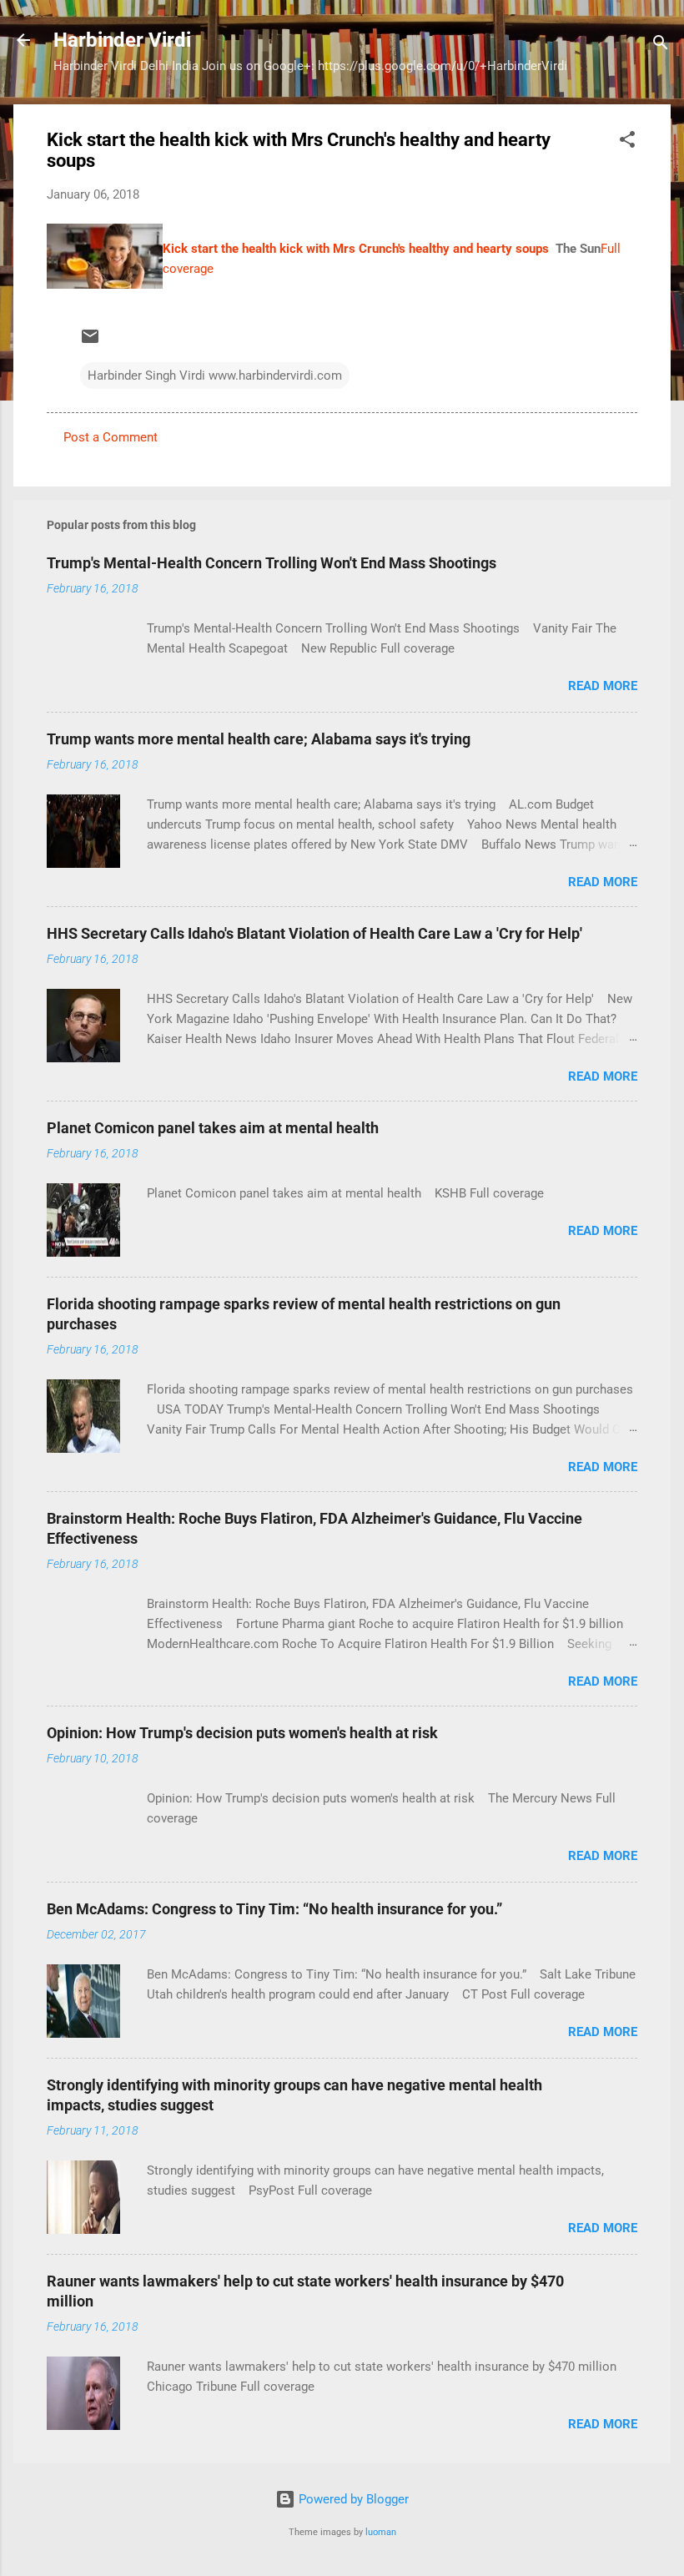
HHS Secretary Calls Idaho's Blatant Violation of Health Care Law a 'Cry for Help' (314, 933)
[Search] (661, 45)
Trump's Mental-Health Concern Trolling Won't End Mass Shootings (272, 563)
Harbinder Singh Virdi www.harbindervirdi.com (215, 376)
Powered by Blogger (352, 2499)
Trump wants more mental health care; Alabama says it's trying (259, 739)
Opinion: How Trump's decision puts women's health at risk (242, 1733)
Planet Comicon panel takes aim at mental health (213, 1128)
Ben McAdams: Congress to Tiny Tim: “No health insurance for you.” (274, 1909)
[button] (627, 142)
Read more (603, 686)
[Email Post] (90, 342)
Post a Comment (111, 437)
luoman (381, 2532)
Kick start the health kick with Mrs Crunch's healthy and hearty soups (356, 249)
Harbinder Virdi (122, 40)
